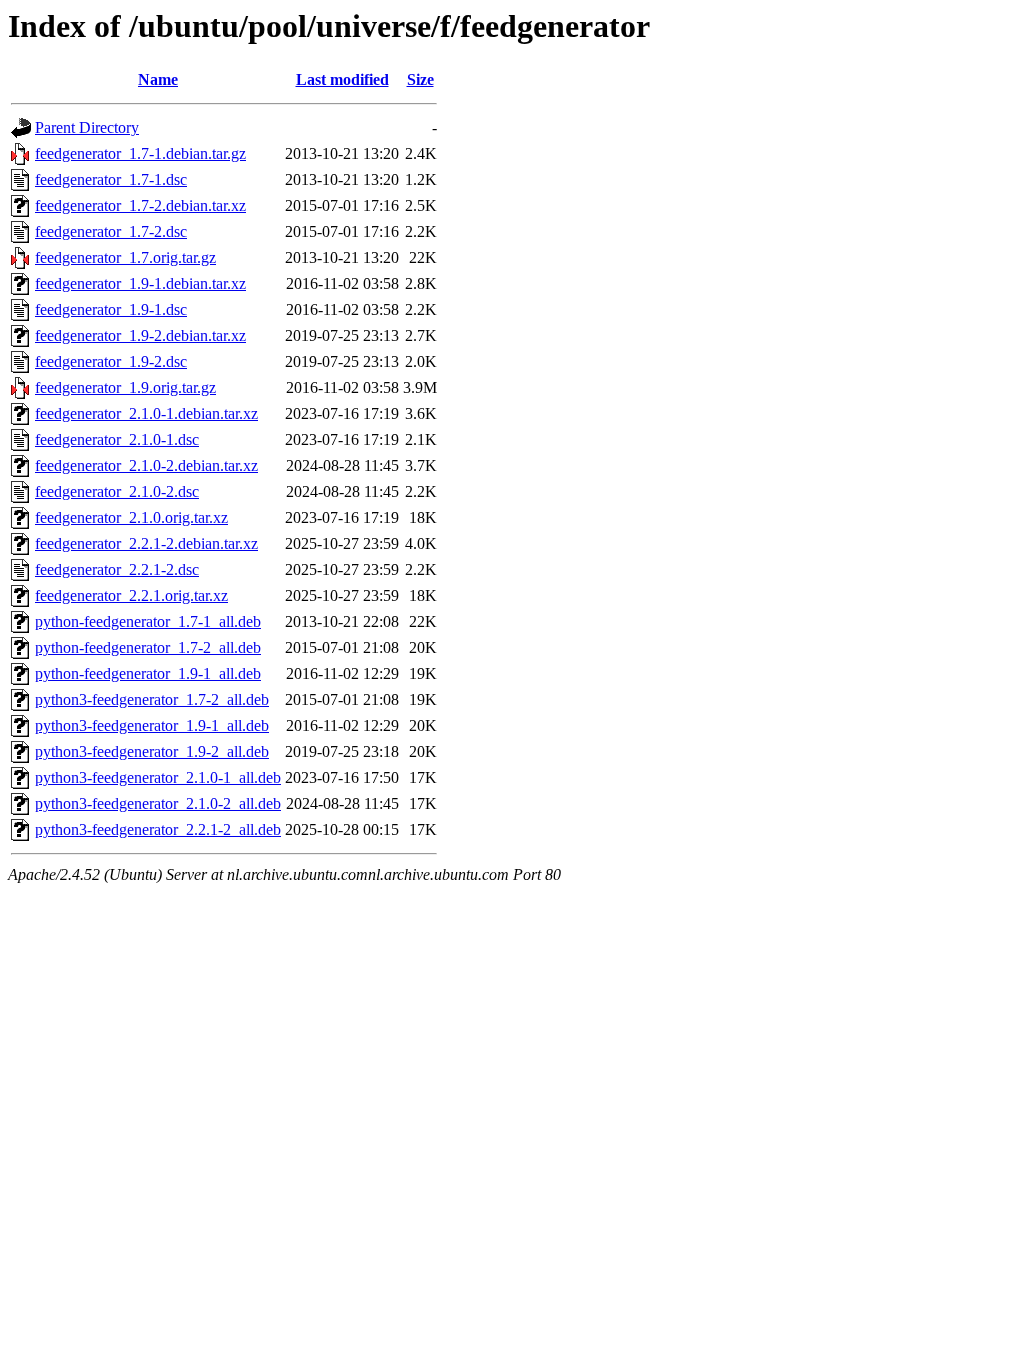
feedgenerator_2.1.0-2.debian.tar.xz (146, 465)
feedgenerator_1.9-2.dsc (111, 361)
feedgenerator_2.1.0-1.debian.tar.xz (146, 413)
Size (420, 79)
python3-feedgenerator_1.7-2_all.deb (152, 699)
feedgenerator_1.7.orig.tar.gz (125, 257)
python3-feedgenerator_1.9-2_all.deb (152, 751)
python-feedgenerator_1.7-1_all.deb (148, 621)
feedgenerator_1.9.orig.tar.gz (125, 387)
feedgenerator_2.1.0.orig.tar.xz (131, 517)
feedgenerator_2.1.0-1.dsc (117, 439)
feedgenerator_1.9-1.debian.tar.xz (140, 283)
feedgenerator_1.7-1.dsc (111, 179)
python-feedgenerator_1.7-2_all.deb (148, 647)
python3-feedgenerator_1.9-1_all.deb (152, 725)
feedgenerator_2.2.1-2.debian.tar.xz (146, 543)
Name (158, 79)
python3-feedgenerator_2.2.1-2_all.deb (158, 829)
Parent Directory (87, 127)
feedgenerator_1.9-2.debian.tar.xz (140, 335)
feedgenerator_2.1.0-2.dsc (117, 491)
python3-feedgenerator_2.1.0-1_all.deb (158, 777)
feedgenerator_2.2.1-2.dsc (117, 569)
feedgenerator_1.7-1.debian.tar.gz (140, 153)
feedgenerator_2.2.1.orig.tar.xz (131, 595)
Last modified (342, 79)
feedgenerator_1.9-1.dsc (111, 309)
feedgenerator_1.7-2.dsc (111, 231)
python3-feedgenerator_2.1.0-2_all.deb (158, 803)
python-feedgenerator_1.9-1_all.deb (148, 673)
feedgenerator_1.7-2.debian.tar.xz (140, 205)
